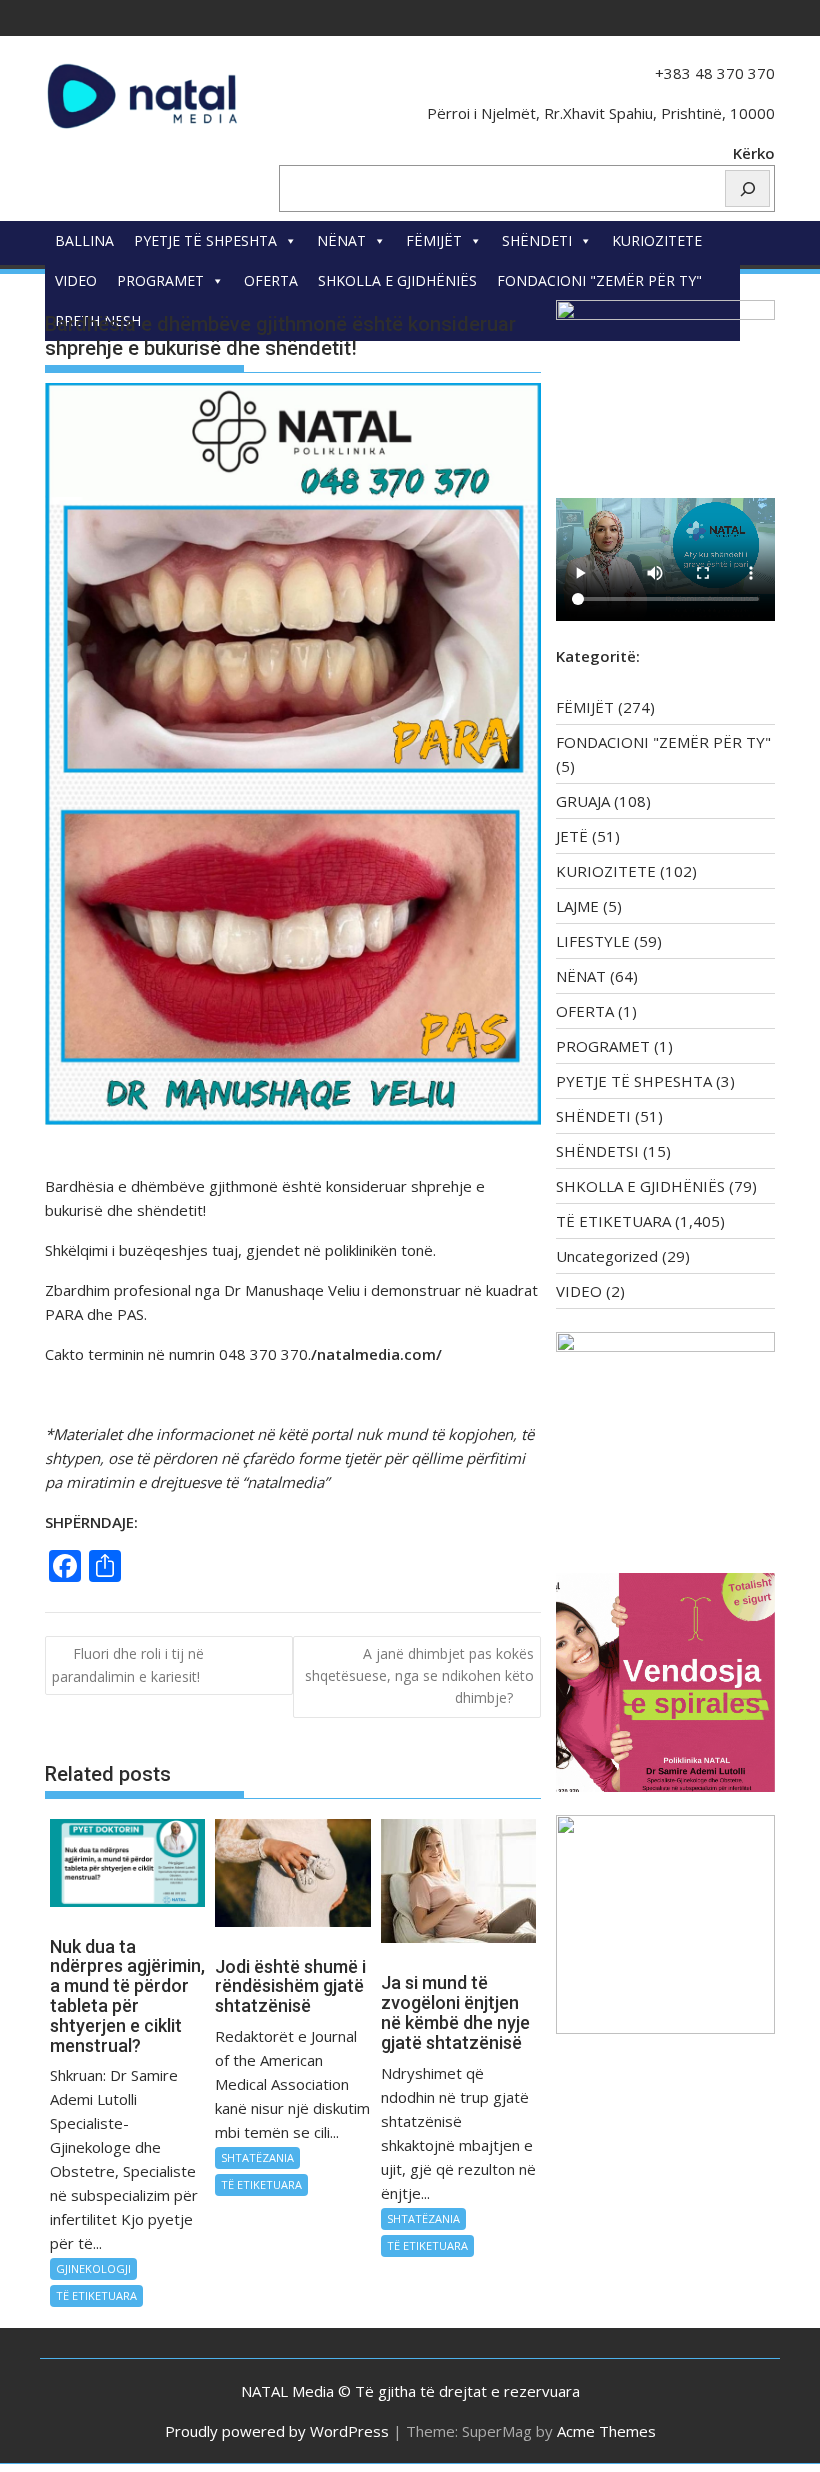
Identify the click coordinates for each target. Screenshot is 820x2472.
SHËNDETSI (597, 1151)
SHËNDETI (537, 240)
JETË (572, 836)
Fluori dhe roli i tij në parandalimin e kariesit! (128, 1665)
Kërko (754, 153)
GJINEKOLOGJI (93, 2268)
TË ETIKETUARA (96, 2295)
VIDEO (76, 280)
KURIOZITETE (657, 240)
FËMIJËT (434, 240)
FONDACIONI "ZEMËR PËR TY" (599, 280)
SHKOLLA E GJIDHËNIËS (397, 280)
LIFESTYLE (593, 941)
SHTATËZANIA (257, 2157)
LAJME (577, 906)
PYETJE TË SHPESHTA (205, 240)
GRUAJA (583, 801)
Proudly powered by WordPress (277, 2431)
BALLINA (84, 240)
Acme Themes (606, 2431)
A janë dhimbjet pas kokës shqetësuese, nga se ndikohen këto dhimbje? (419, 1676)
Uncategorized (607, 1256)
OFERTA (271, 280)
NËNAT (341, 240)
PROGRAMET (160, 280)
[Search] (747, 188)
